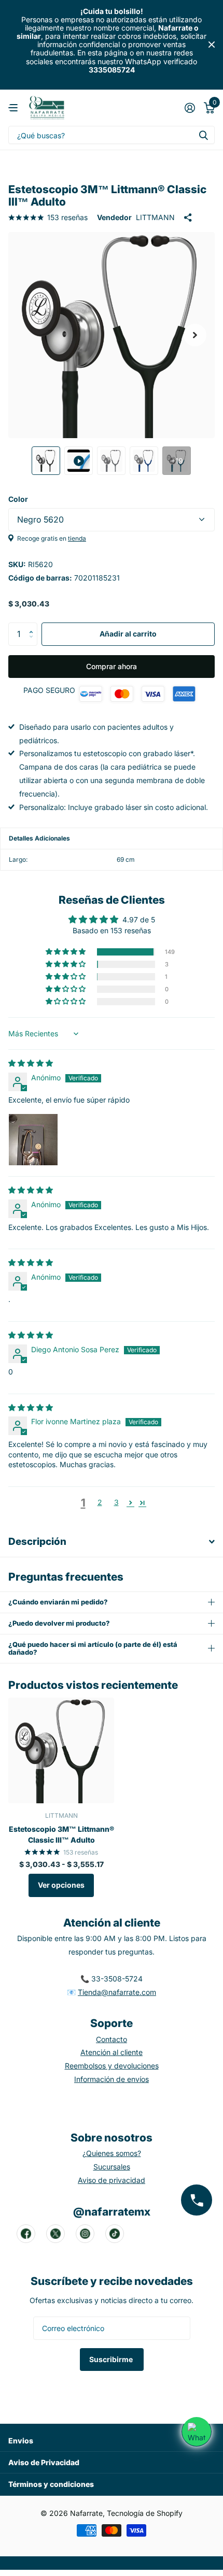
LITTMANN (155, 217)
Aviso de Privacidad (44, 2462)
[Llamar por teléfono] (197, 2200)
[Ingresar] (190, 108)
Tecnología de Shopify (145, 2513)
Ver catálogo (14, 108)
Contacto (112, 2039)
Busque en (203, 135)
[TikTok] (115, 2234)
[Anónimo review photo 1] (33, 1138)
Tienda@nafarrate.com (117, 1992)
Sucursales (112, 2167)
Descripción (37, 1542)
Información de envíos (112, 2079)
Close (212, 45)
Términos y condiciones (51, 2484)
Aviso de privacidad (112, 2180)
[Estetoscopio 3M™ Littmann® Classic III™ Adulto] (61, 1750)
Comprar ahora (112, 666)
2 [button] (100, 1502)
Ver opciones (61, 1885)
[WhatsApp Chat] (197, 2432)
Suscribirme (112, 2359)
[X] (55, 2234)
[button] (195, 335)
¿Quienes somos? (112, 2153)
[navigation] (46, 461)
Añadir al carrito (128, 634)
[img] (31, 1063)
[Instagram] (85, 2234)
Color (18, 499)
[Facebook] (26, 2234)
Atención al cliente (112, 2052)
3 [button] (116, 1502)
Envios (21, 2441)
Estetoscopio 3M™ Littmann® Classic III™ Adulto (61, 1834)
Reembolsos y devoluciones (112, 2066)
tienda (77, 538)
